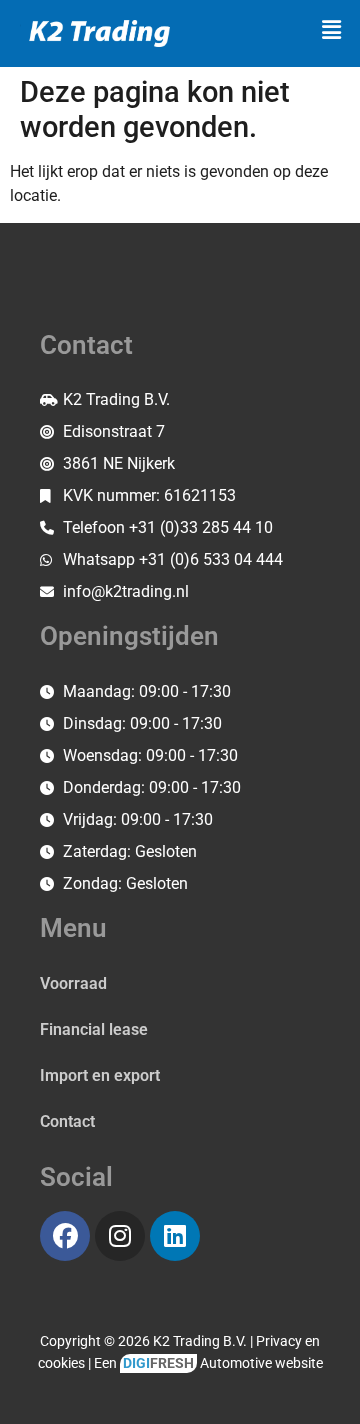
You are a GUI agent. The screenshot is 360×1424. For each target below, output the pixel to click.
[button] (332, 30)
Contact (67, 1121)
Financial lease (94, 1029)
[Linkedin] (175, 1236)
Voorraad (73, 983)
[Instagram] (120, 1236)
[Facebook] (65, 1236)
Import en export (100, 1075)
